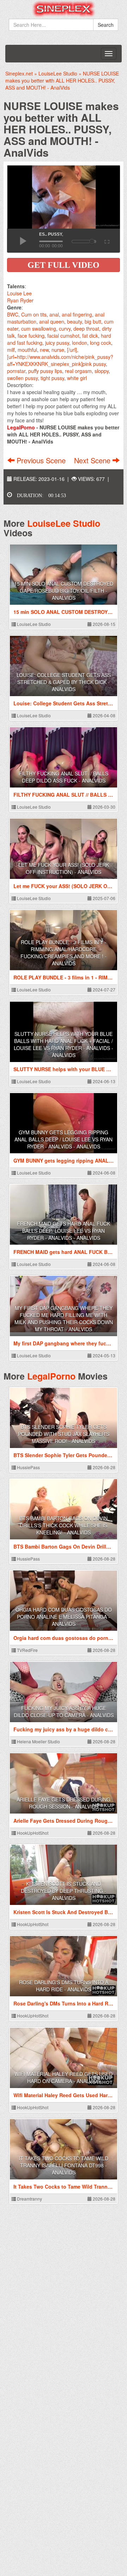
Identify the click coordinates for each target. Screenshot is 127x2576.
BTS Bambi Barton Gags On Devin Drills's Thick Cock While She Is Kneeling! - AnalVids (64, 1525)
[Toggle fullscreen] (106, 241)
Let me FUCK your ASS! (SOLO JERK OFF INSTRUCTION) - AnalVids (64, 868)
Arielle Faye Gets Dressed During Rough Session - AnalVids (64, 1803)
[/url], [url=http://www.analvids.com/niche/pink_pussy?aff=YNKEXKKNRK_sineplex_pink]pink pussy (60, 357)
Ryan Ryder (20, 300)
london (80, 343)
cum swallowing (39, 328)
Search (106, 25)
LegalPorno (51, 1376)
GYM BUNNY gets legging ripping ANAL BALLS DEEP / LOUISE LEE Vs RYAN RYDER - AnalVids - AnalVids (64, 1139)
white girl (77, 378)
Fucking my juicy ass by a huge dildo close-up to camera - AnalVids (64, 1712)
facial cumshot (63, 336)
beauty (74, 321)
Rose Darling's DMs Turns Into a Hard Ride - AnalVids (64, 1986)
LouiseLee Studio (64, 523)
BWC (13, 314)
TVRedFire (27, 1650)
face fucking (31, 336)
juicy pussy (57, 343)
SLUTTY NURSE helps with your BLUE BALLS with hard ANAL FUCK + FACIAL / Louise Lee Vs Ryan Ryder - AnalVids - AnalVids (64, 1044)
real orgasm (78, 371)
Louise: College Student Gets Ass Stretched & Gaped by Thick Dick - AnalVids (64, 682)
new (44, 350)
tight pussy (52, 378)
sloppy (102, 371)
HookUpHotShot (32, 1833)
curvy (65, 328)
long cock (101, 343)
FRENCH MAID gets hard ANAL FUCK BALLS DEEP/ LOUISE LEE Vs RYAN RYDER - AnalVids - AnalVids (64, 1231)
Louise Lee (19, 293)
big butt (93, 321)
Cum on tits (34, 314)
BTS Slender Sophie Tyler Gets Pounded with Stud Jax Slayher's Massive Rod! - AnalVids (64, 1434)
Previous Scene (41, 460)
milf (11, 350)
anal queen (52, 321)
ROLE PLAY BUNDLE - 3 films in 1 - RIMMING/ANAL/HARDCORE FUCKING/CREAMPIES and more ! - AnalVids (64, 953)
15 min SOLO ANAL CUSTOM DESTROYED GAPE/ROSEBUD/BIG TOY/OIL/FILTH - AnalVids (64, 591)
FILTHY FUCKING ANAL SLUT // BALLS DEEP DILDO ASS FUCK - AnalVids (64, 777)
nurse (58, 350)
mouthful (27, 350)
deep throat (86, 328)
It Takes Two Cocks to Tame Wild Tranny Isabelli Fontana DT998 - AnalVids (64, 2165)
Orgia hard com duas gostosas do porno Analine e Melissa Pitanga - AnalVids (64, 1617)
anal (54, 314)
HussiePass (28, 1467)
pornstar (16, 371)
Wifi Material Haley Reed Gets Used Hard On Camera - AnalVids (64, 2077)
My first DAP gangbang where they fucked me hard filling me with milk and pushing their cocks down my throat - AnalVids (64, 1319)
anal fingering (77, 314)
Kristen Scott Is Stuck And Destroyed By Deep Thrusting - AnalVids (64, 1891)
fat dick (90, 336)
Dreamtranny (29, 2199)
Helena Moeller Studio (38, 1741)
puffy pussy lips (45, 371)
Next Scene (93, 460)
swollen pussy (22, 378)
